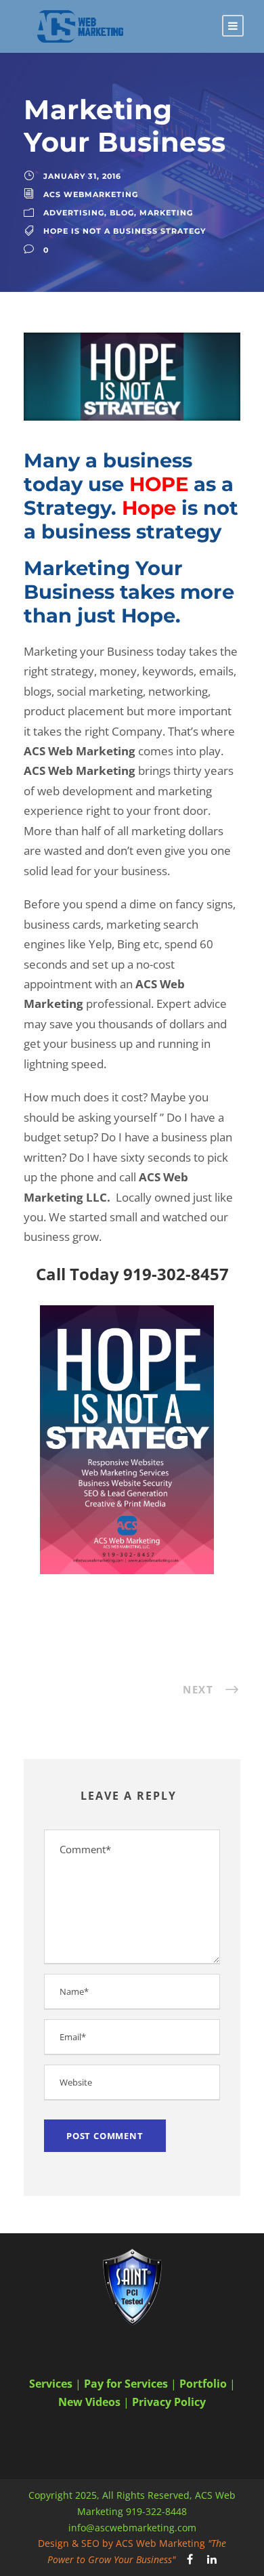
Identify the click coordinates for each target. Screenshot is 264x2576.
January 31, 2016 (82, 176)
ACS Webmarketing (91, 194)
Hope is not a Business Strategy (125, 231)
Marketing (166, 213)
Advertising (74, 213)
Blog (122, 213)
